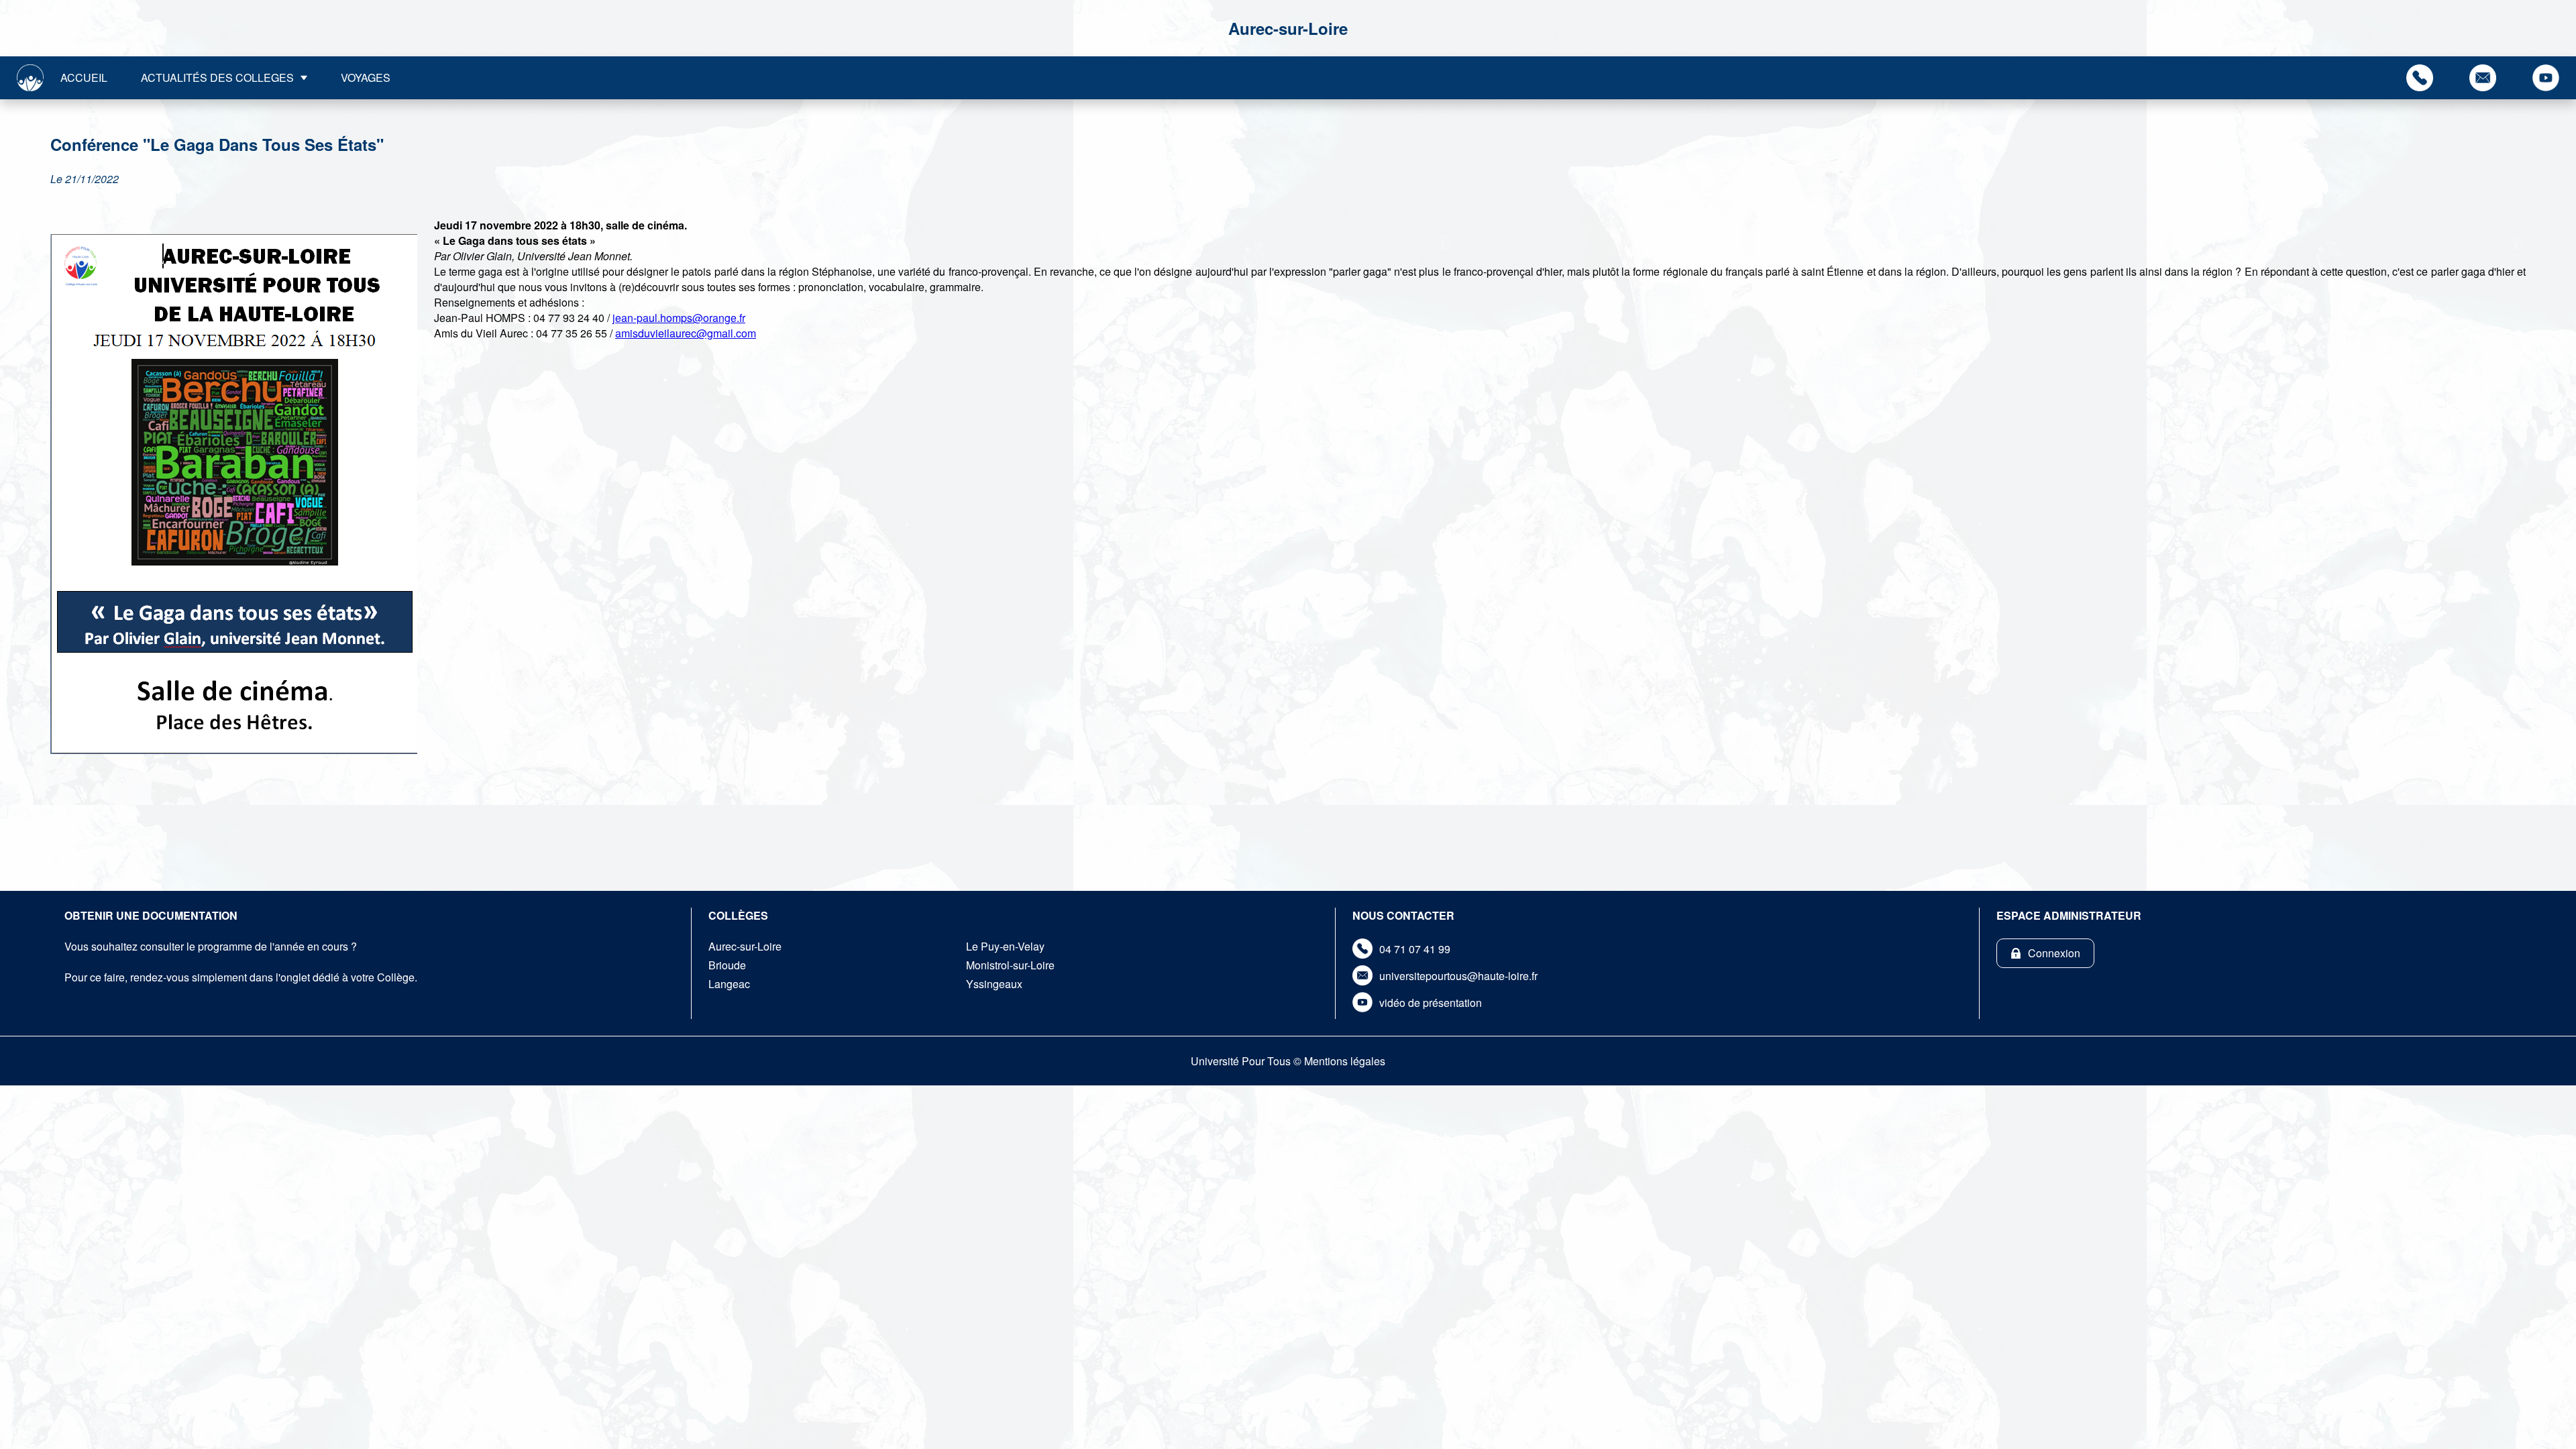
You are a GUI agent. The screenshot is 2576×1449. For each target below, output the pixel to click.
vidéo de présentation (1431, 1003)
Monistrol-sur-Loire (1010, 965)
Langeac (729, 984)
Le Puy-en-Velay (1005, 946)
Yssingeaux (994, 984)
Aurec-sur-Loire (745, 946)
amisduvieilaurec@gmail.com (686, 333)
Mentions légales (1345, 1061)
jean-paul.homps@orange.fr (679, 318)
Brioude (727, 965)
